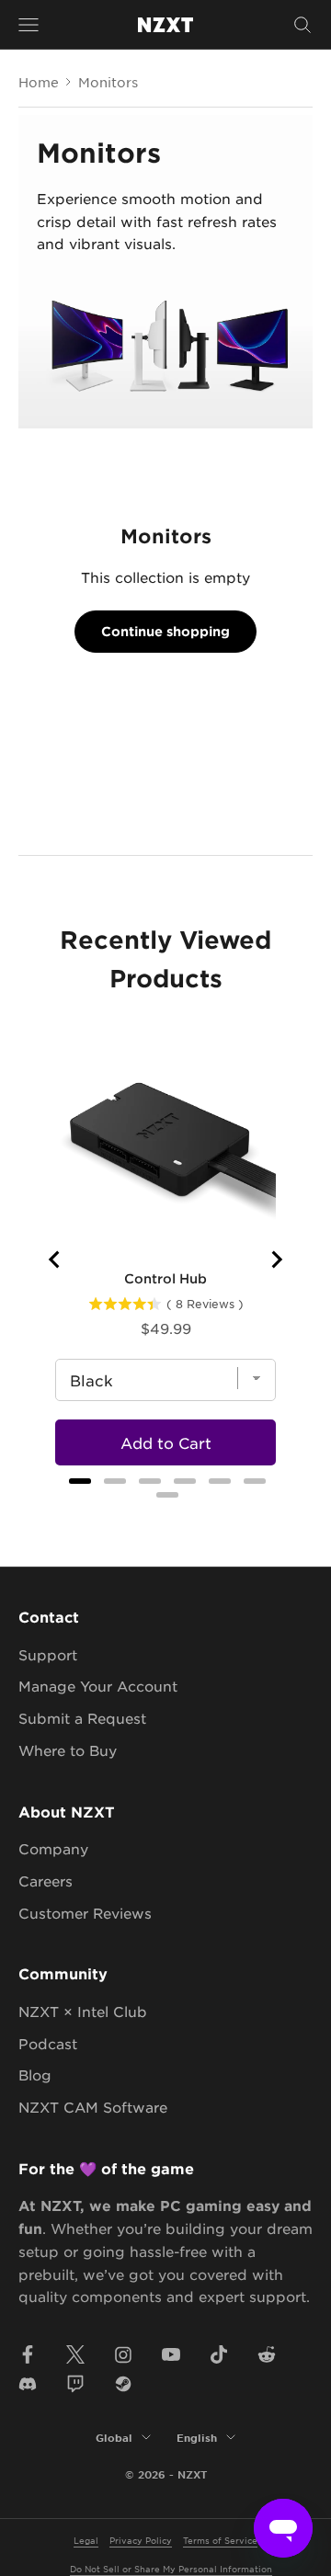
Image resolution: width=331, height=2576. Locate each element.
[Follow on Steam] (123, 2384)
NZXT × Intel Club (83, 2011)
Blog (35, 2074)
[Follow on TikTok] (219, 2354)
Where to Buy (68, 1750)
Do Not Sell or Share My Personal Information (171, 2568)
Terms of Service (220, 2540)
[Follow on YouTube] (171, 2354)
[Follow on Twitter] (75, 2354)
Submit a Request (82, 1718)
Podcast (48, 2043)
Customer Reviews (85, 1913)
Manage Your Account (98, 1686)
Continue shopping (165, 631)
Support (48, 1654)
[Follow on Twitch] (75, 2384)
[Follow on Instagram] (123, 2354)
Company (53, 1848)
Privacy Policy (141, 2540)
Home (39, 82)
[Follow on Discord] (28, 2384)
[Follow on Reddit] (267, 2354)
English (197, 2437)
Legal (86, 2540)
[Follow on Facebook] (28, 2354)
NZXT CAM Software (93, 2107)
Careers (46, 1881)
